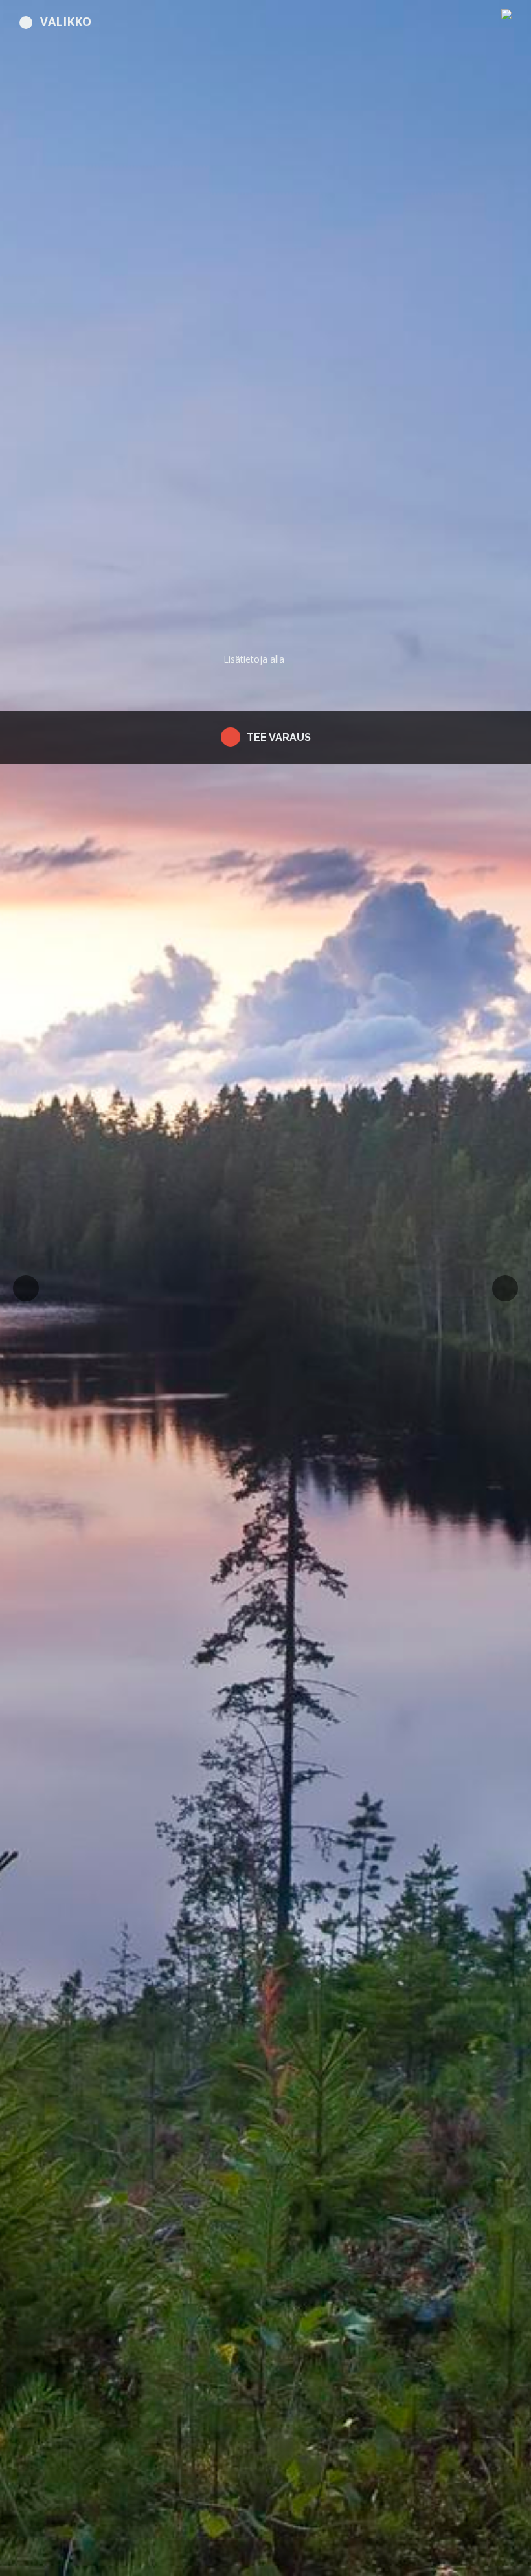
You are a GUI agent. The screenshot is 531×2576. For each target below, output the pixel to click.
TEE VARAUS (279, 737)
